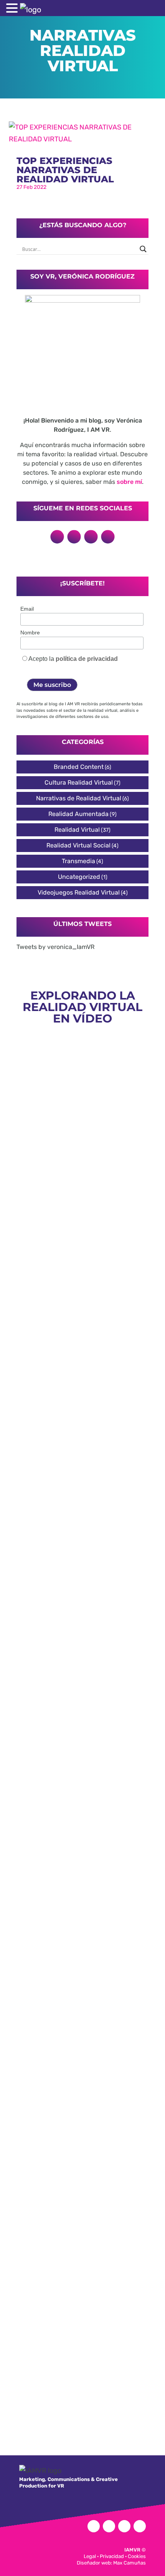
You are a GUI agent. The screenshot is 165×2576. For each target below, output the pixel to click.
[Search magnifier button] (143, 249)
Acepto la (73, 659)
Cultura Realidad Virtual (79, 782)
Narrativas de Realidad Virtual (79, 798)
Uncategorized (79, 877)
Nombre (30, 633)
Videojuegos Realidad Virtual (79, 892)
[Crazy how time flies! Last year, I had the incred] (82, 1759)
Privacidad (112, 2556)
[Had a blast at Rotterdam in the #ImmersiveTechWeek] (82, 2333)
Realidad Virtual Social (78, 845)
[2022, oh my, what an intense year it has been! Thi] (82, 2117)
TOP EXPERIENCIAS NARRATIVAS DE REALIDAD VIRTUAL (65, 170)
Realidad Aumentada (78, 814)
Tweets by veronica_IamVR (55, 947)
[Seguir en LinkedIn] (74, 537)
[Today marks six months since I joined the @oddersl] (82, 1249)
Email (27, 609)
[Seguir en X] (57, 537)
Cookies (137, 2556)
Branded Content (79, 767)
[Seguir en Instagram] (91, 537)
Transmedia (78, 861)
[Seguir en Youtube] (108, 537)
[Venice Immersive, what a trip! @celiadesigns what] (82, 1964)
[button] (13, 9)
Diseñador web (94, 2563)
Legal (90, 2556)
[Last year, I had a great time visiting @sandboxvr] (82, 1531)
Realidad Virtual (77, 830)
